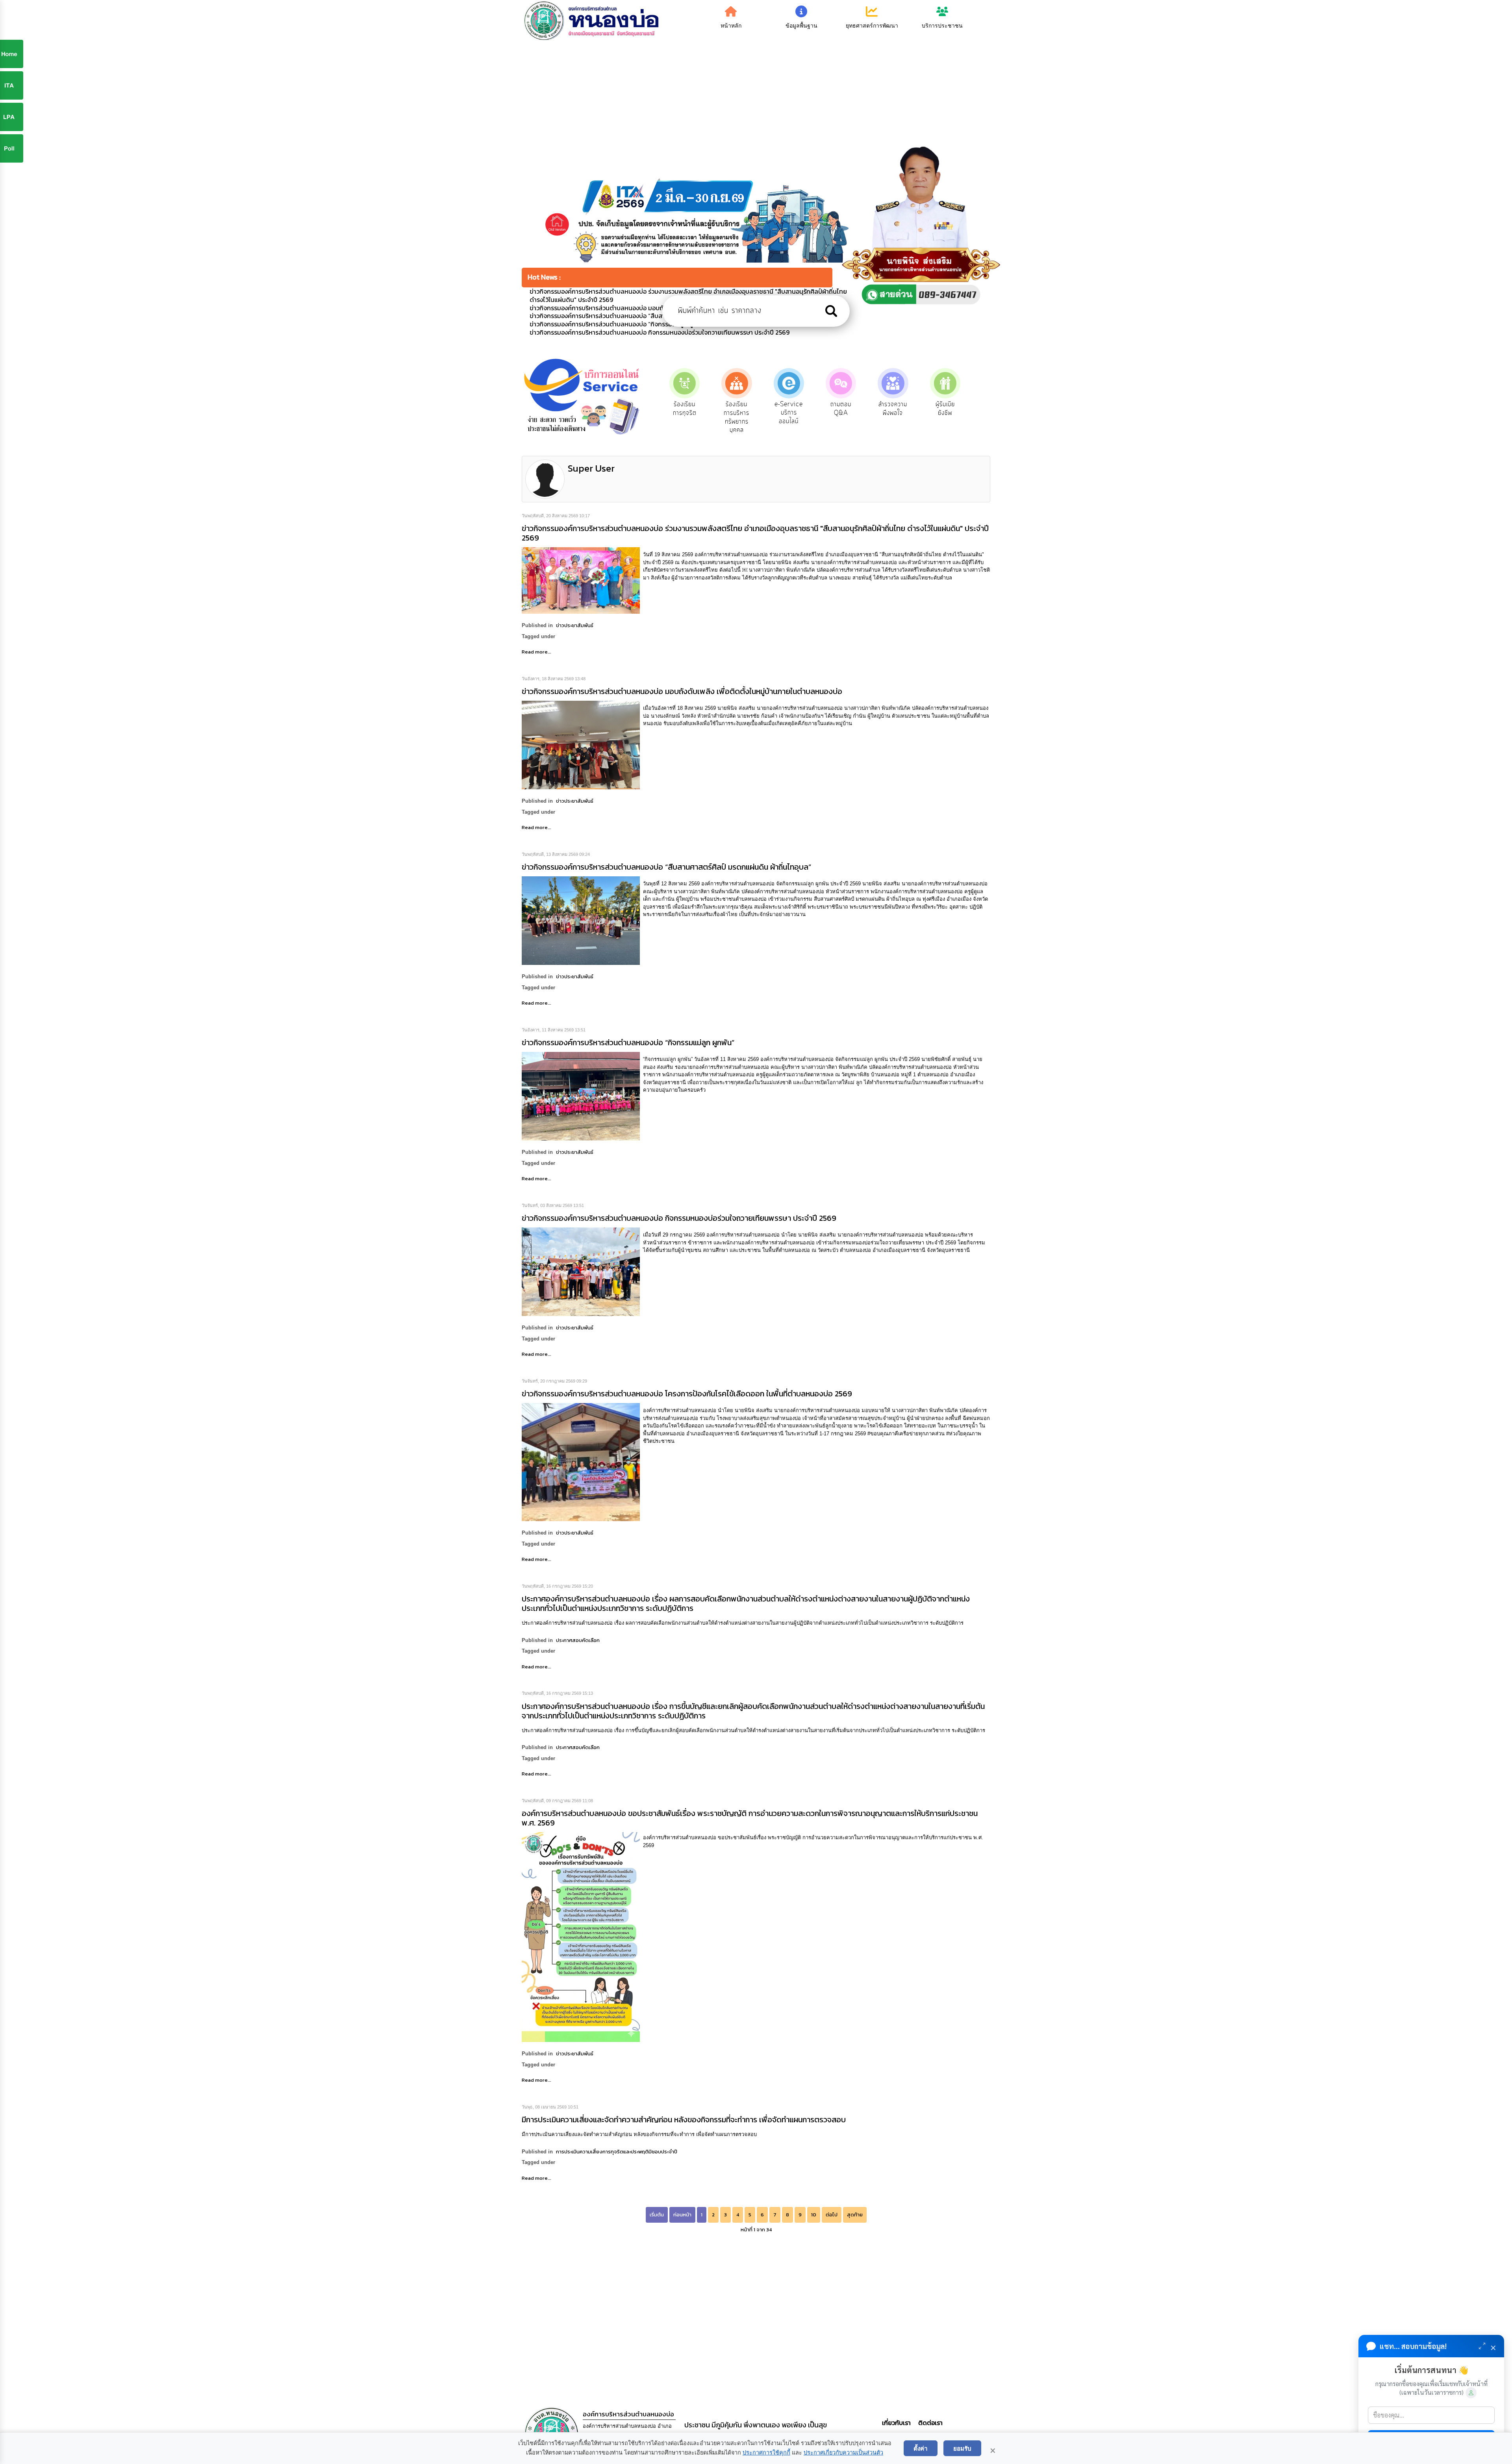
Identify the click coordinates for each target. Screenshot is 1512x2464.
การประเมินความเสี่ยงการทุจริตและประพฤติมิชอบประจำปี (617, 2152)
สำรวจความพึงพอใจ (824, 409)
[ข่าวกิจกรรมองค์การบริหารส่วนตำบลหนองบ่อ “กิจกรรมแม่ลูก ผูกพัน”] (581, 1096)
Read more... (536, 652)
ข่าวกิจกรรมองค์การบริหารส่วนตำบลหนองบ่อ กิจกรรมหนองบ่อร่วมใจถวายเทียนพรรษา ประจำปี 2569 (679, 1218)
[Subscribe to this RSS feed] (984, 451)
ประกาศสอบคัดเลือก (578, 1640)
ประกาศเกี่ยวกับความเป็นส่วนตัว (843, 2453)
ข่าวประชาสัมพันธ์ (575, 625)
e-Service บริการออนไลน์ (719, 413)
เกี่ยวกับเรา (897, 2423)
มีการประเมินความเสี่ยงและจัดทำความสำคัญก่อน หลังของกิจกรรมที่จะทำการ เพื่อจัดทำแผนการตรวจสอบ (684, 2120)
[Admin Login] (1471, 2393)
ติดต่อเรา (929, 2423)
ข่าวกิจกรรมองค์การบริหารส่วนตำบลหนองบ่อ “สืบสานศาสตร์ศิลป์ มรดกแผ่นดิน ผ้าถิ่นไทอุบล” (666, 867)
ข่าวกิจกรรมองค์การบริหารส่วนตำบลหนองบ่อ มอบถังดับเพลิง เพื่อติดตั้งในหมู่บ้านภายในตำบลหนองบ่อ (682, 691)
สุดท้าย (855, 2215)
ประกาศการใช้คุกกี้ (766, 2453)
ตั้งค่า (921, 2448)
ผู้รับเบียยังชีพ (876, 409)
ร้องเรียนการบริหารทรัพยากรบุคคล (667, 417)
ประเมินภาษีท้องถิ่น (927, 409)
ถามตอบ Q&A (772, 409)
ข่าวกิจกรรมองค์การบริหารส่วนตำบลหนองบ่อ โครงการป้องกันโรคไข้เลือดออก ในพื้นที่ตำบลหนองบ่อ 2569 (687, 1394)
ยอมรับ (962, 2448)
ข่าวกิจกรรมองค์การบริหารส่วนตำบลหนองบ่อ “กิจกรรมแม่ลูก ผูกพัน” (628, 1042)
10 (814, 2215)
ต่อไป (832, 2215)
